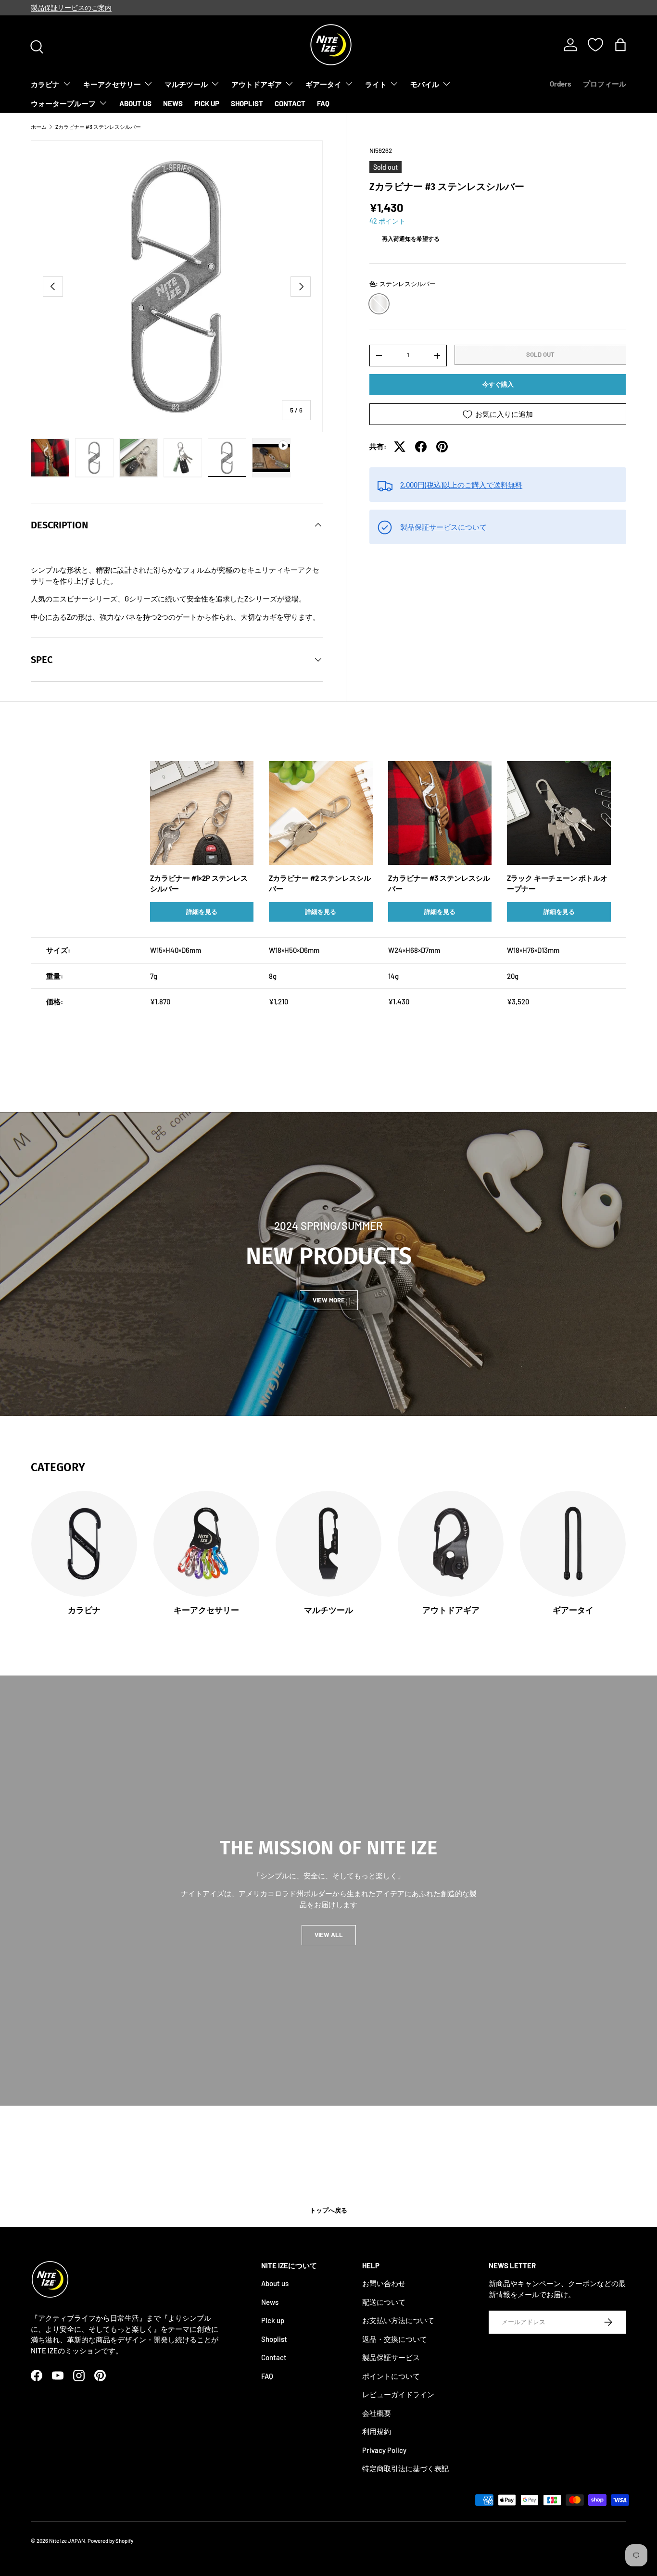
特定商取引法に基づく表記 (405, 2469)
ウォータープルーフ (63, 103)
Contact (274, 2358)
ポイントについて (391, 2376)
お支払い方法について (398, 2321)
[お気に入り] (595, 45)
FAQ (323, 103)
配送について (384, 2302)
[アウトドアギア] (451, 1544)
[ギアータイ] (573, 1544)
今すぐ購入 (498, 385)
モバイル (425, 84)
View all (329, 1935)
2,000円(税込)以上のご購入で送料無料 (461, 485)
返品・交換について (395, 2339)
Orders (561, 84)
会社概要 (377, 2413)
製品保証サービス (391, 2358)
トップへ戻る (328, 2210)
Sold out (540, 354)
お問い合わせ (384, 2284)
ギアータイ (323, 84)
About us (275, 2284)
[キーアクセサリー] (206, 1544)
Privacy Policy (384, 2450)
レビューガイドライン (398, 2395)
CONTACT (290, 103)
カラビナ (45, 84)
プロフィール (605, 84)
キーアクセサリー (112, 84)
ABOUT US (135, 103)
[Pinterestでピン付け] (442, 447)
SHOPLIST (247, 103)
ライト (376, 84)
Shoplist (274, 2339)
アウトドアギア (257, 84)
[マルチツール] (328, 1544)
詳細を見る (202, 912)
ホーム (39, 127)
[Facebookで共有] (421, 447)
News (270, 2302)
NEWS (173, 103)
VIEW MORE (329, 1300)
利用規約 (377, 2432)
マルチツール (186, 84)
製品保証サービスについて (443, 527)
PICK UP (207, 103)
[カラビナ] (84, 1544)
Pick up (273, 2321)
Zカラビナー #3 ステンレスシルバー (98, 127)
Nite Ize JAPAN (67, 2541)
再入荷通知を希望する (411, 239)
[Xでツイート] (400, 447)
